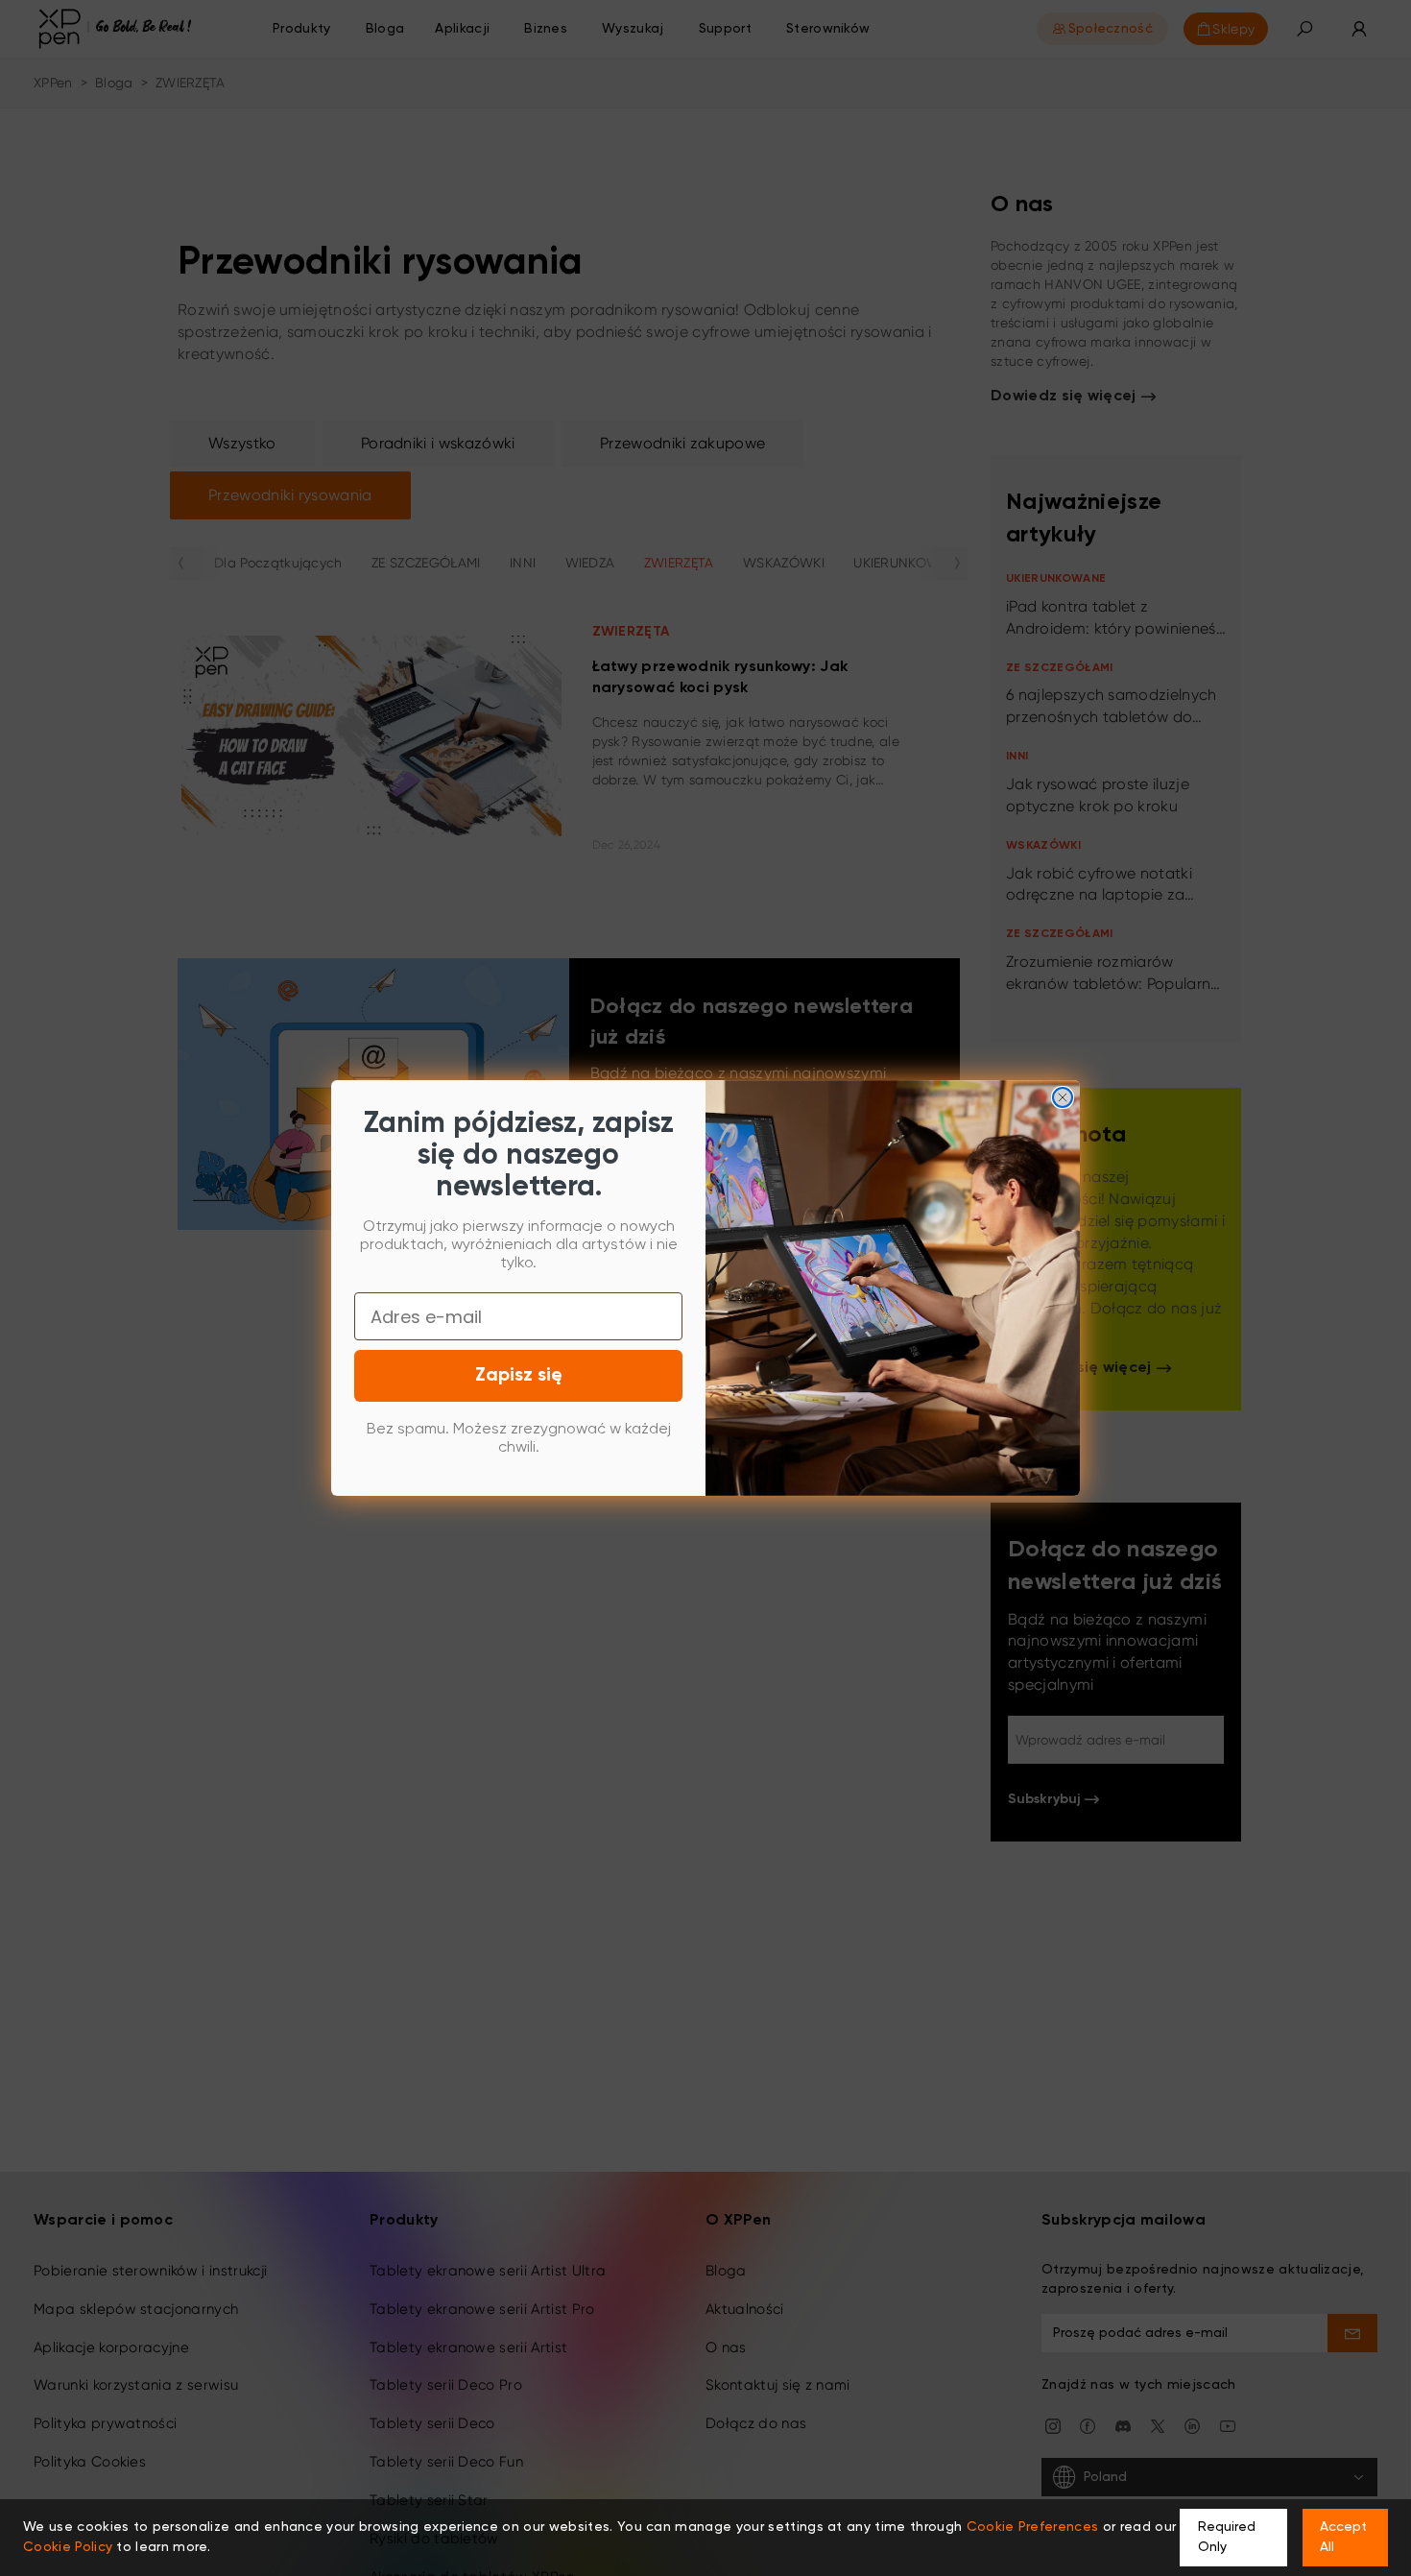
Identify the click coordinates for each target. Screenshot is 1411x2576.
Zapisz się (519, 1376)
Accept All (1343, 2537)
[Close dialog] (1063, 1097)
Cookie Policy (68, 2547)
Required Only (1227, 2537)
